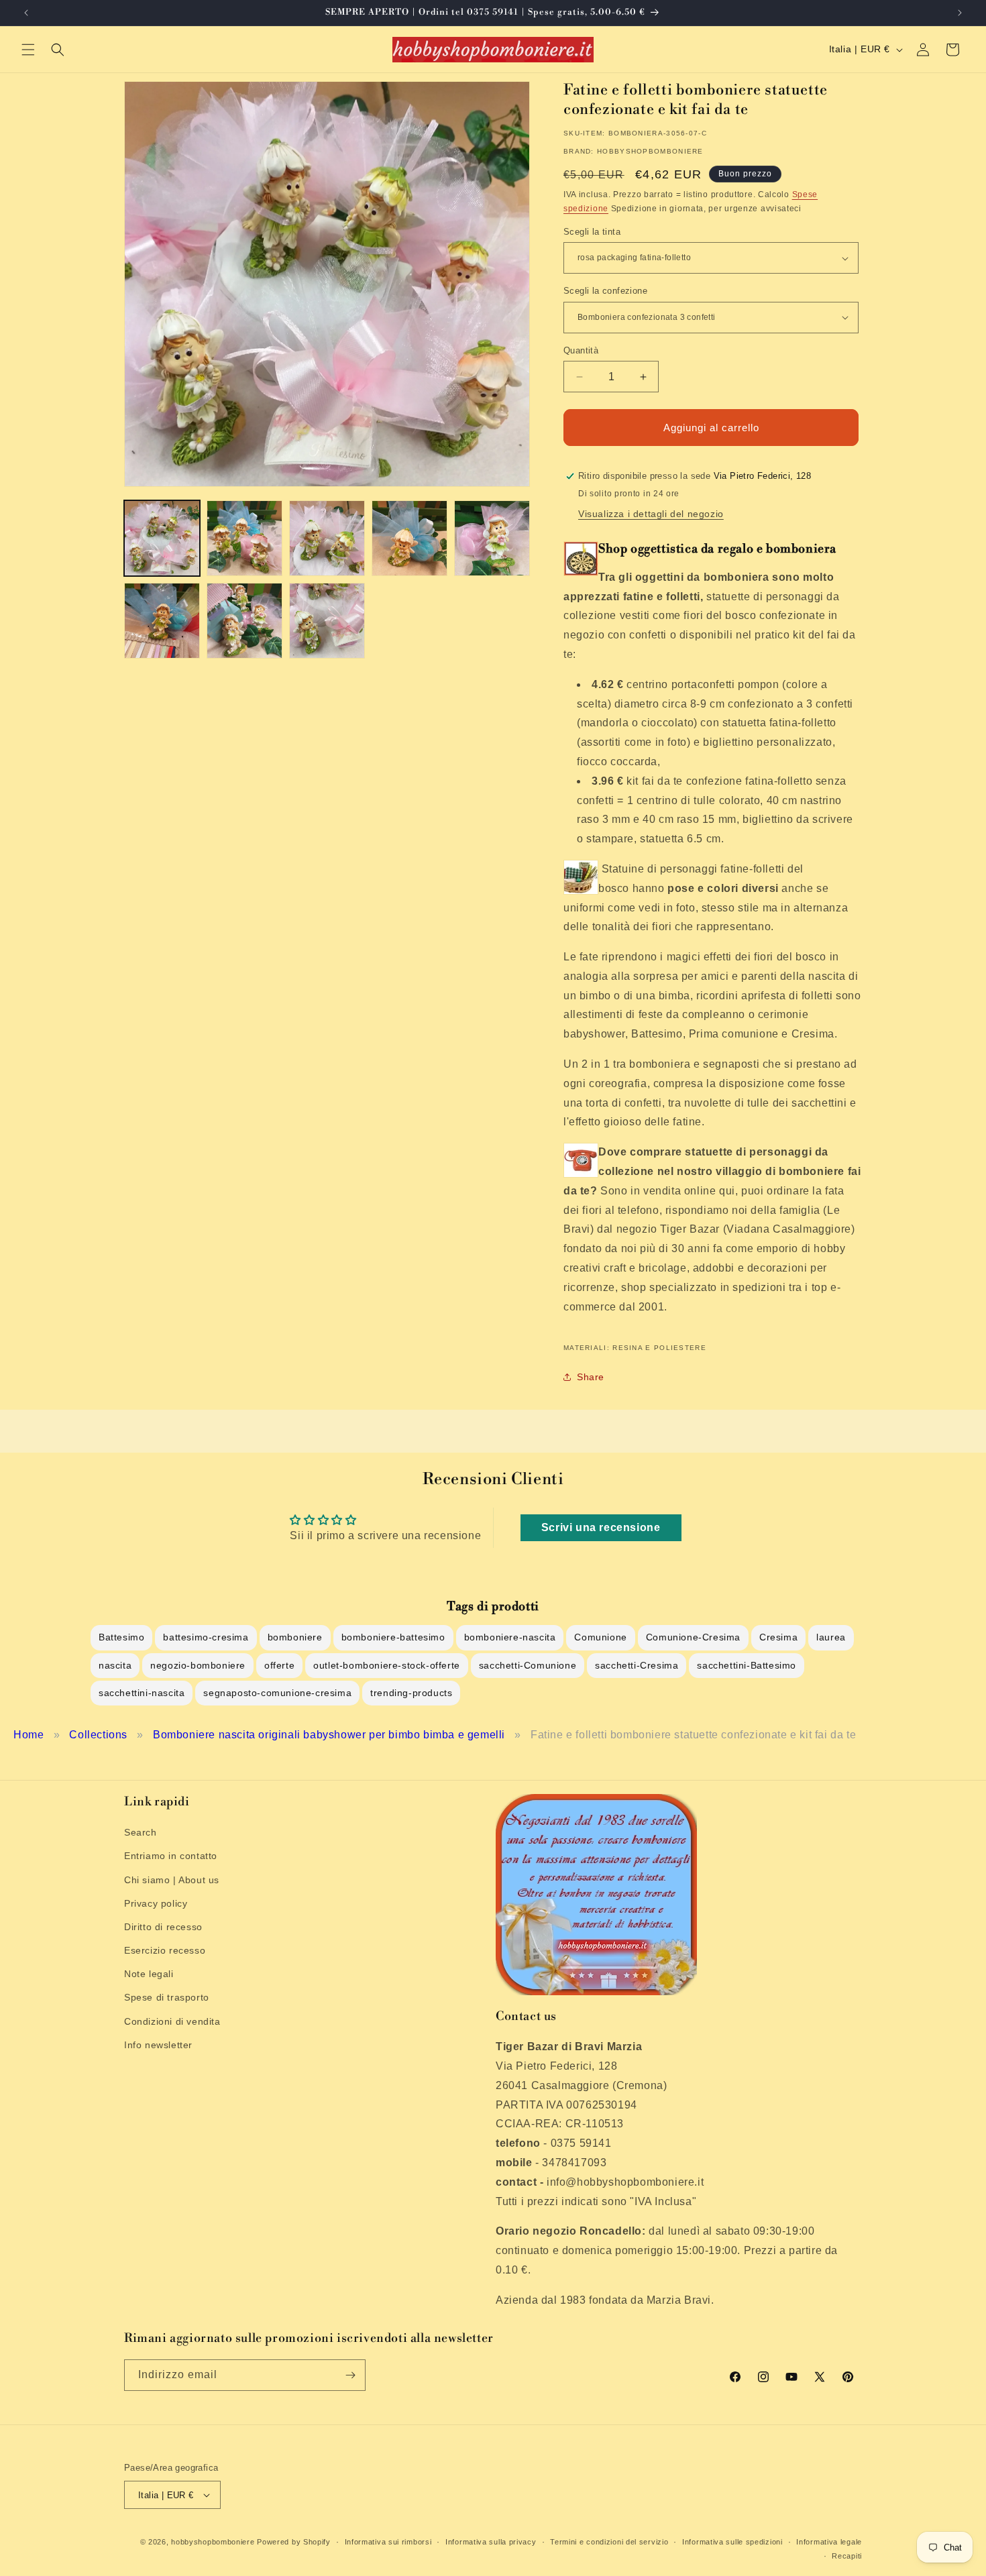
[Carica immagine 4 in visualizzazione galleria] (409, 538)
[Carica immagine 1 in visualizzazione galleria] (162, 538)
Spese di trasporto (167, 1997)
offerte (279, 1665)
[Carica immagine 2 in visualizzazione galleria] (244, 538)
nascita (115, 1665)
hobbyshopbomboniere (213, 2542)
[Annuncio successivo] (960, 13)
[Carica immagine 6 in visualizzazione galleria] (162, 621)
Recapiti (847, 2556)
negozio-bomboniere (198, 1665)
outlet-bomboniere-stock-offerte (387, 1665)
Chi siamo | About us (172, 1880)
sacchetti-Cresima (637, 1665)
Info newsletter (158, 2045)
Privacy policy (156, 1903)
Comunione (600, 1637)
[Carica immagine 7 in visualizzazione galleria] (244, 621)
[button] (28, 50)
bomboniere (295, 1637)
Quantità (581, 350)
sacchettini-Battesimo (747, 1665)
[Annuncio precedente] (26, 13)
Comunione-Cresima (693, 1637)
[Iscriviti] (350, 2375)
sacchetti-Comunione (528, 1665)
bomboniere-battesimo (393, 1637)
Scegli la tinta (592, 232)
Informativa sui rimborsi (388, 2542)
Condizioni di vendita (172, 2021)
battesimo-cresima (206, 1637)
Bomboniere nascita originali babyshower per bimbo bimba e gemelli (329, 1735)
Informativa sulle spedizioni (732, 2542)
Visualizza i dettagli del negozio (651, 514)
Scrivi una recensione (601, 1527)
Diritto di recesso (163, 1927)
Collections (98, 1735)
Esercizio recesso (165, 1950)
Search (141, 1832)
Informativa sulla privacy (491, 2542)
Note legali (149, 1974)
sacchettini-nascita (142, 1693)
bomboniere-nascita (510, 1637)
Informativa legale (829, 2542)
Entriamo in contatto (171, 1856)
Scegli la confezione (605, 291)
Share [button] (591, 1377)
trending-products (411, 1693)
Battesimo (121, 1637)
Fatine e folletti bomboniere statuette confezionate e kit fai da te (693, 1735)
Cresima (778, 1637)
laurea (831, 1637)
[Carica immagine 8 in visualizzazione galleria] (327, 621)
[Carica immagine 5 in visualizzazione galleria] (492, 538)
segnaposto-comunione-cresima (277, 1693)
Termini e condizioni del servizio (609, 2542)
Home (29, 1735)
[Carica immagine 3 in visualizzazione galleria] (327, 538)
